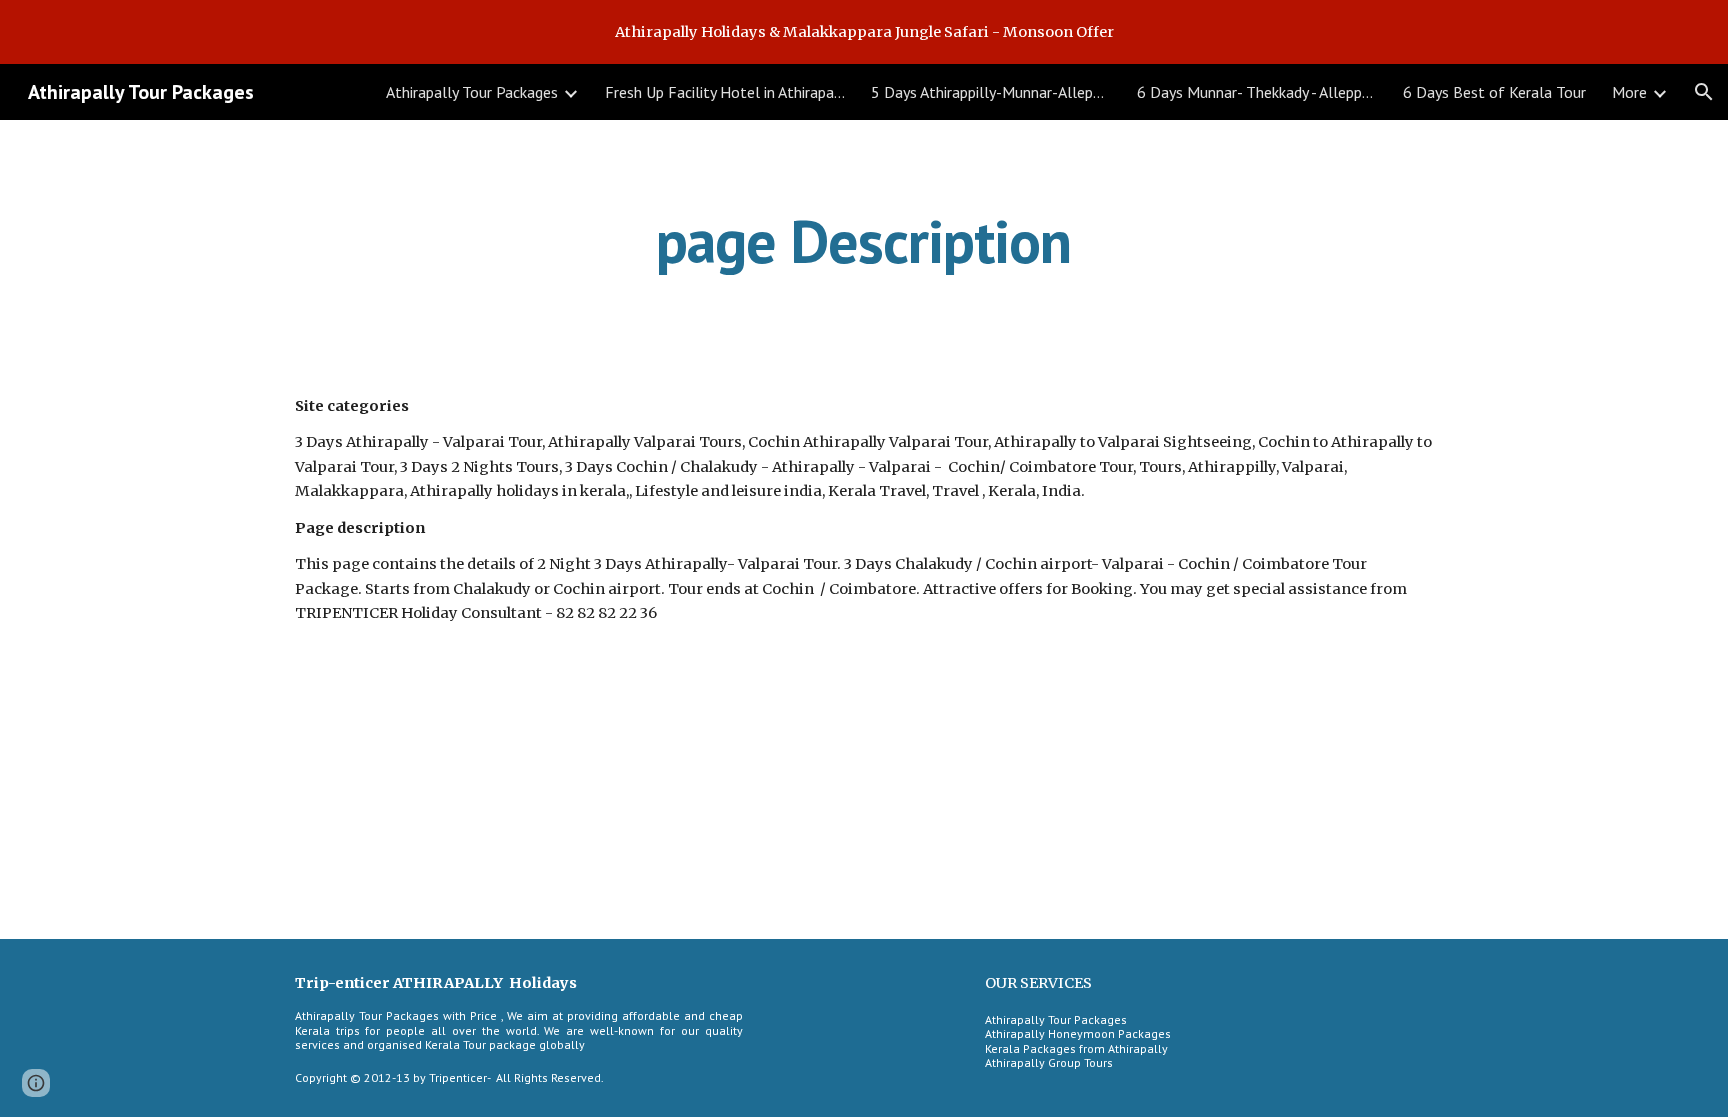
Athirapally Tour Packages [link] (472, 92)
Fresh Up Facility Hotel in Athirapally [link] (725, 92)
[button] (1704, 92)
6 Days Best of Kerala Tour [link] (1494, 92)
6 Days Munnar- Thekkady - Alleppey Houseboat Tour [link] (1257, 92)
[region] (864, 32)
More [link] (1629, 92)
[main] (864, 241)
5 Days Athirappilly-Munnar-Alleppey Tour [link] (991, 92)
